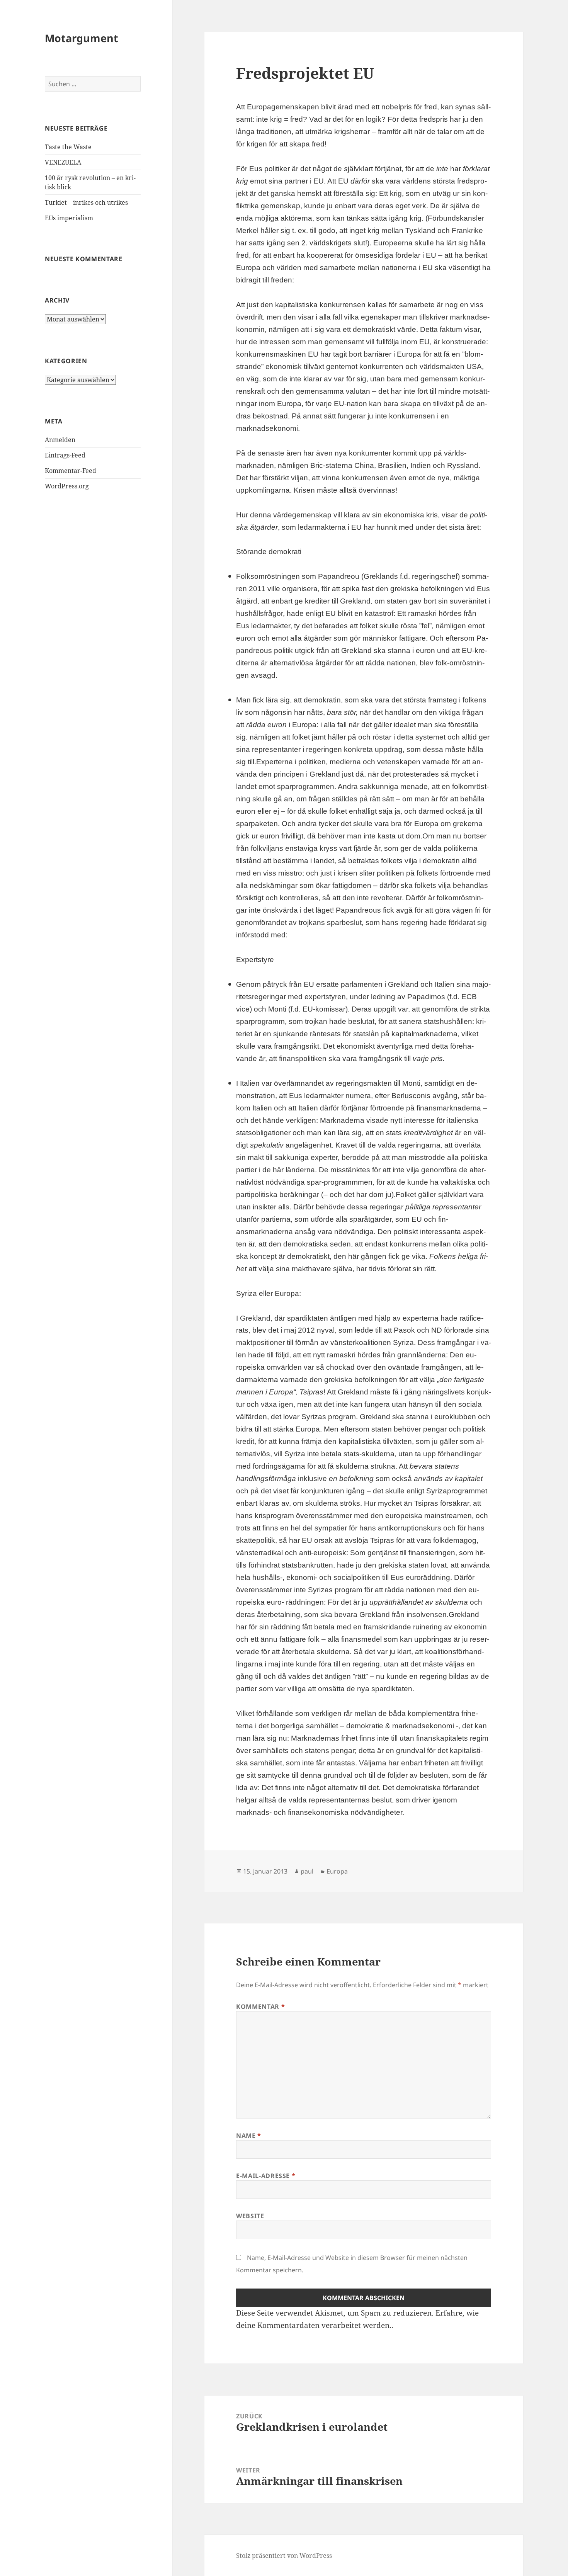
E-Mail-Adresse (266, 2176)
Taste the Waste (68, 147)
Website (250, 2216)
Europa (337, 1871)
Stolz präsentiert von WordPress (284, 2556)
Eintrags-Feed (65, 455)
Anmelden (60, 440)
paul (307, 1871)
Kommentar (260, 2006)
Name (249, 2136)
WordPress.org (67, 486)
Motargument (82, 38)
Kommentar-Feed (71, 471)
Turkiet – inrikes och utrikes (86, 202)
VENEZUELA (63, 162)
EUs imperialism (69, 218)
